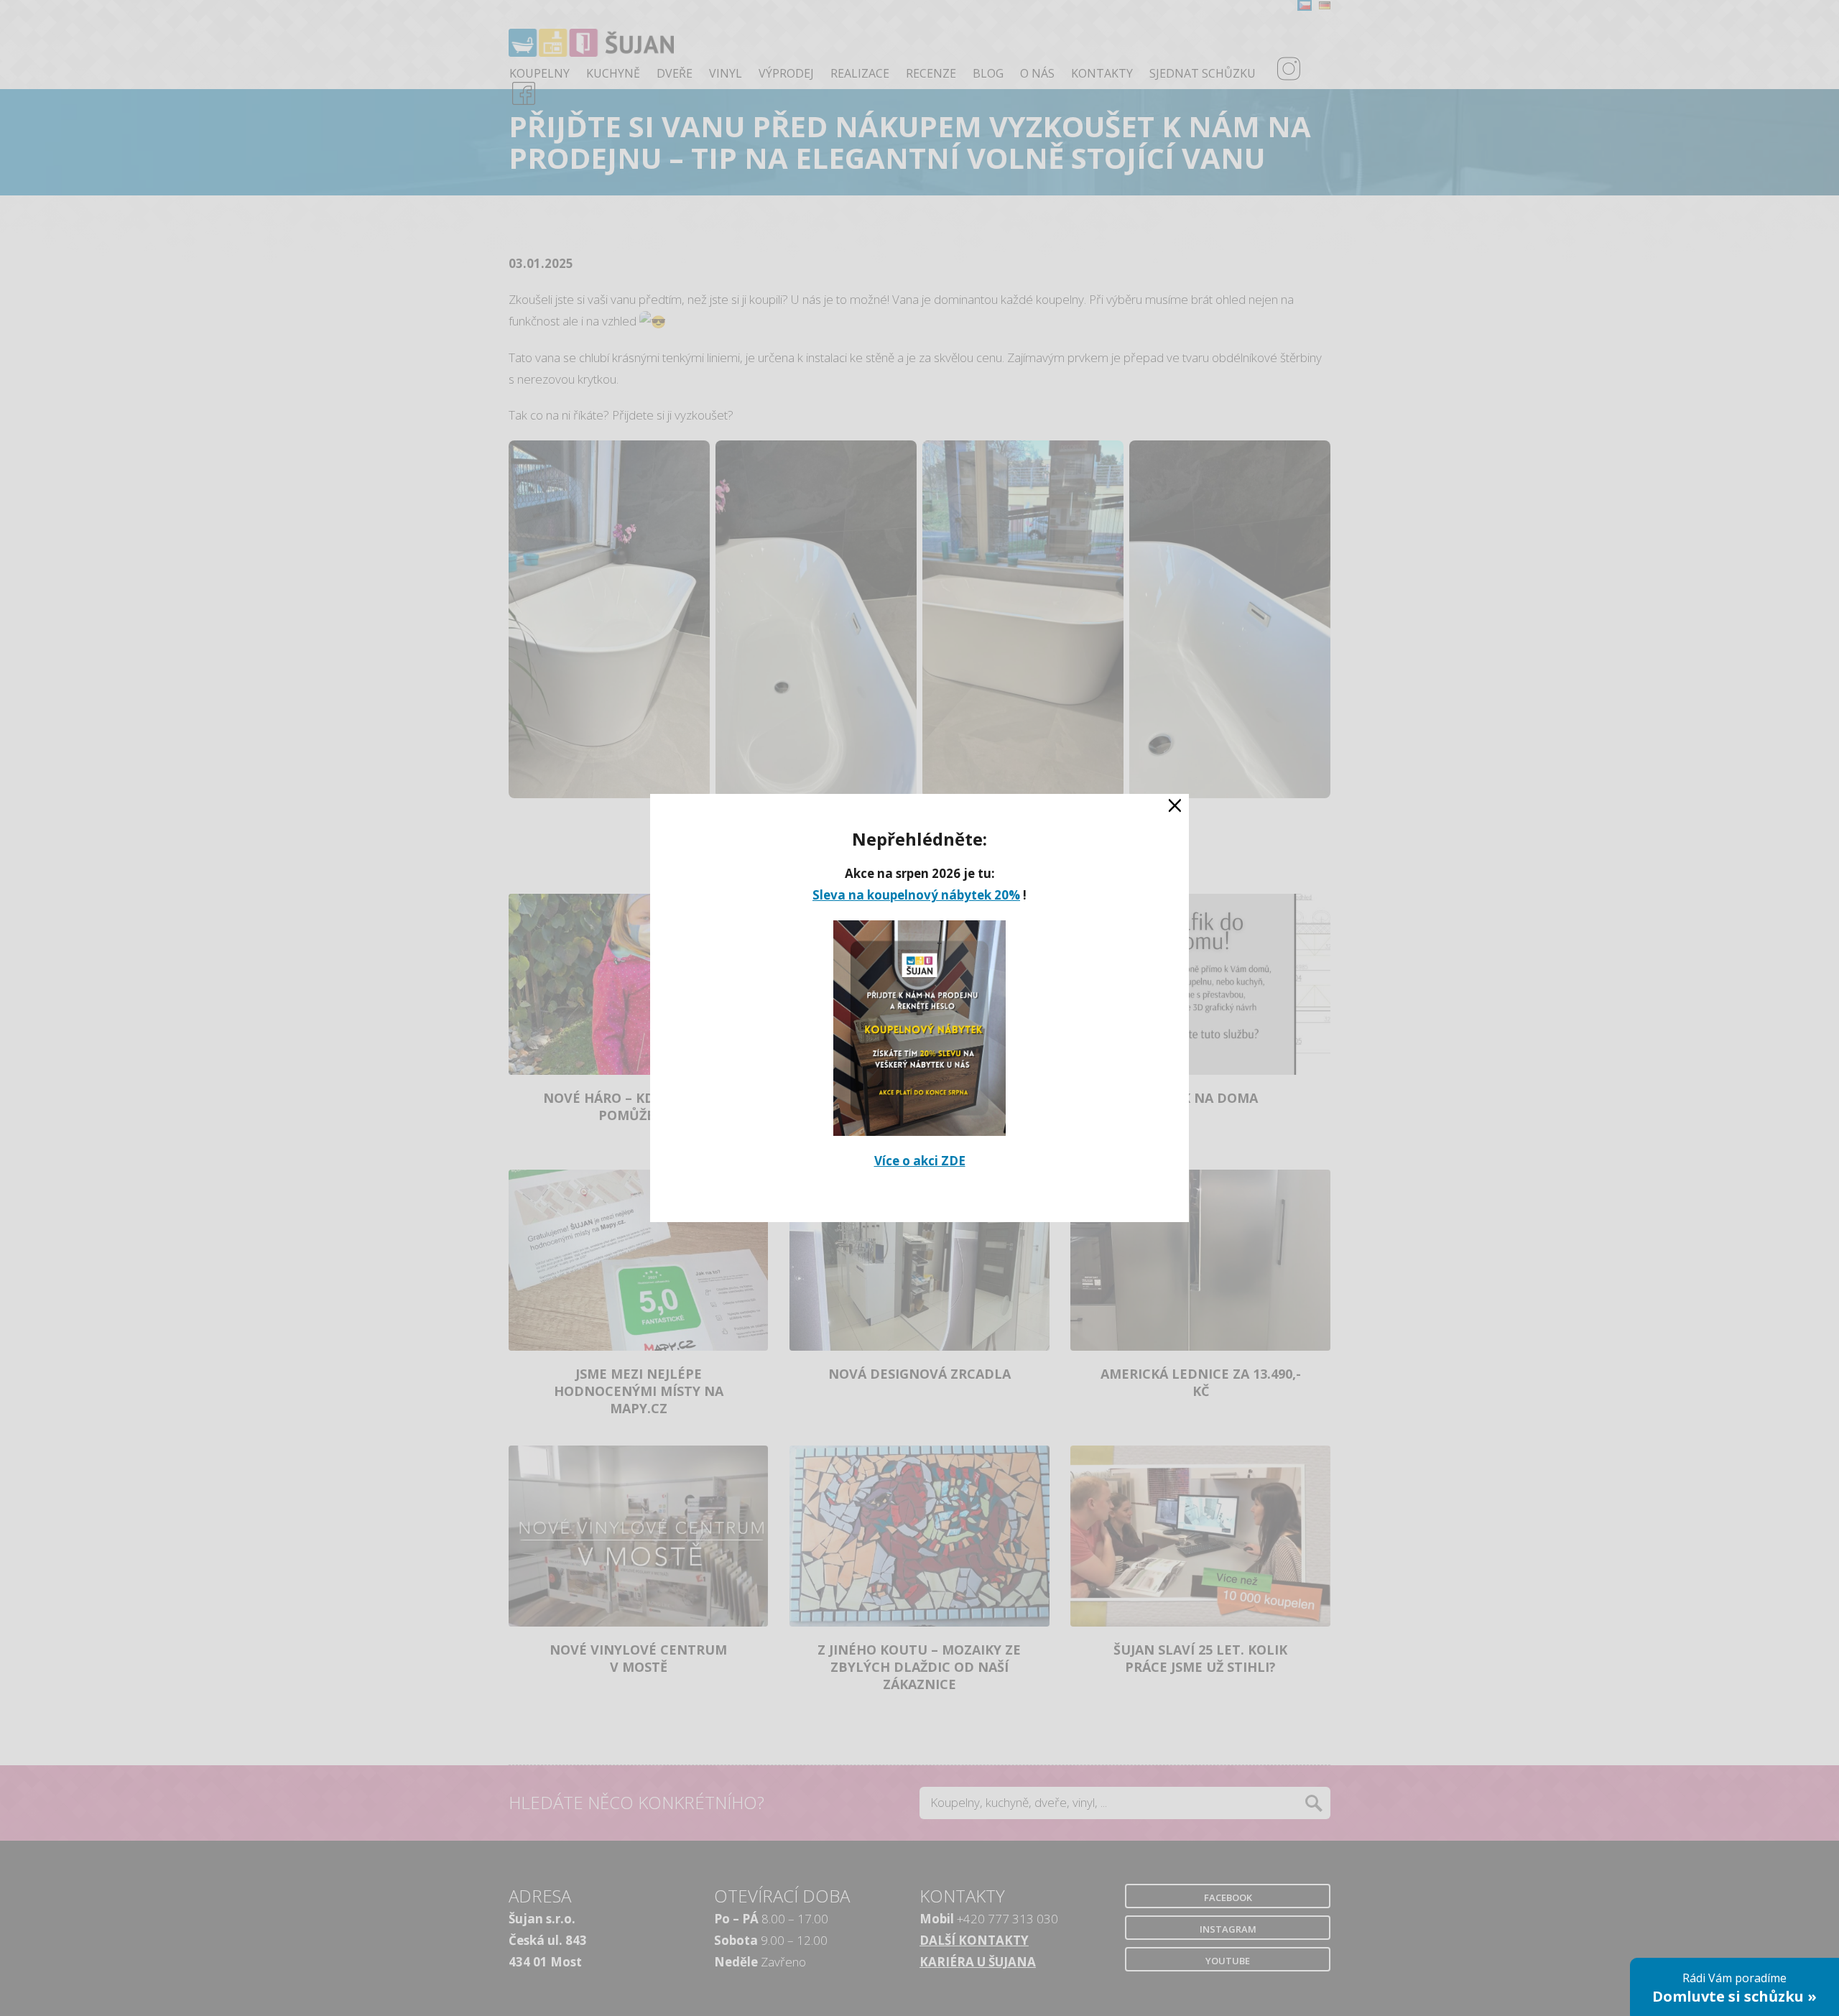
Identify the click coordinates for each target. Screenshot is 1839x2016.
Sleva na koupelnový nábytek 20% (916, 895)
